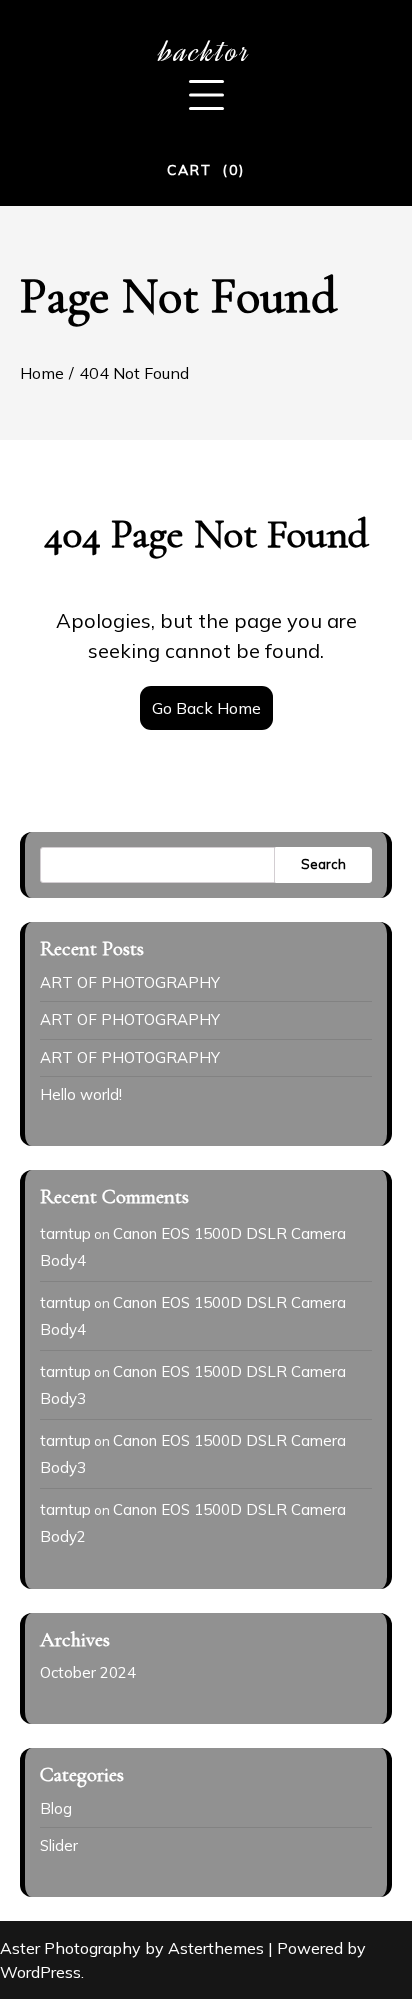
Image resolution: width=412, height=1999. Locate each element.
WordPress (40, 1972)
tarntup (65, 1233)
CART (206, 170)
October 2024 (88, 1672)
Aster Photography (70, 1948)
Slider (59, 1845)
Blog (56, 1808)
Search (323, 864)
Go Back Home (206, 708)
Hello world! (81, 1094)
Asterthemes (216, 1948)
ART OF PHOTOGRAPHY (130, 982)
